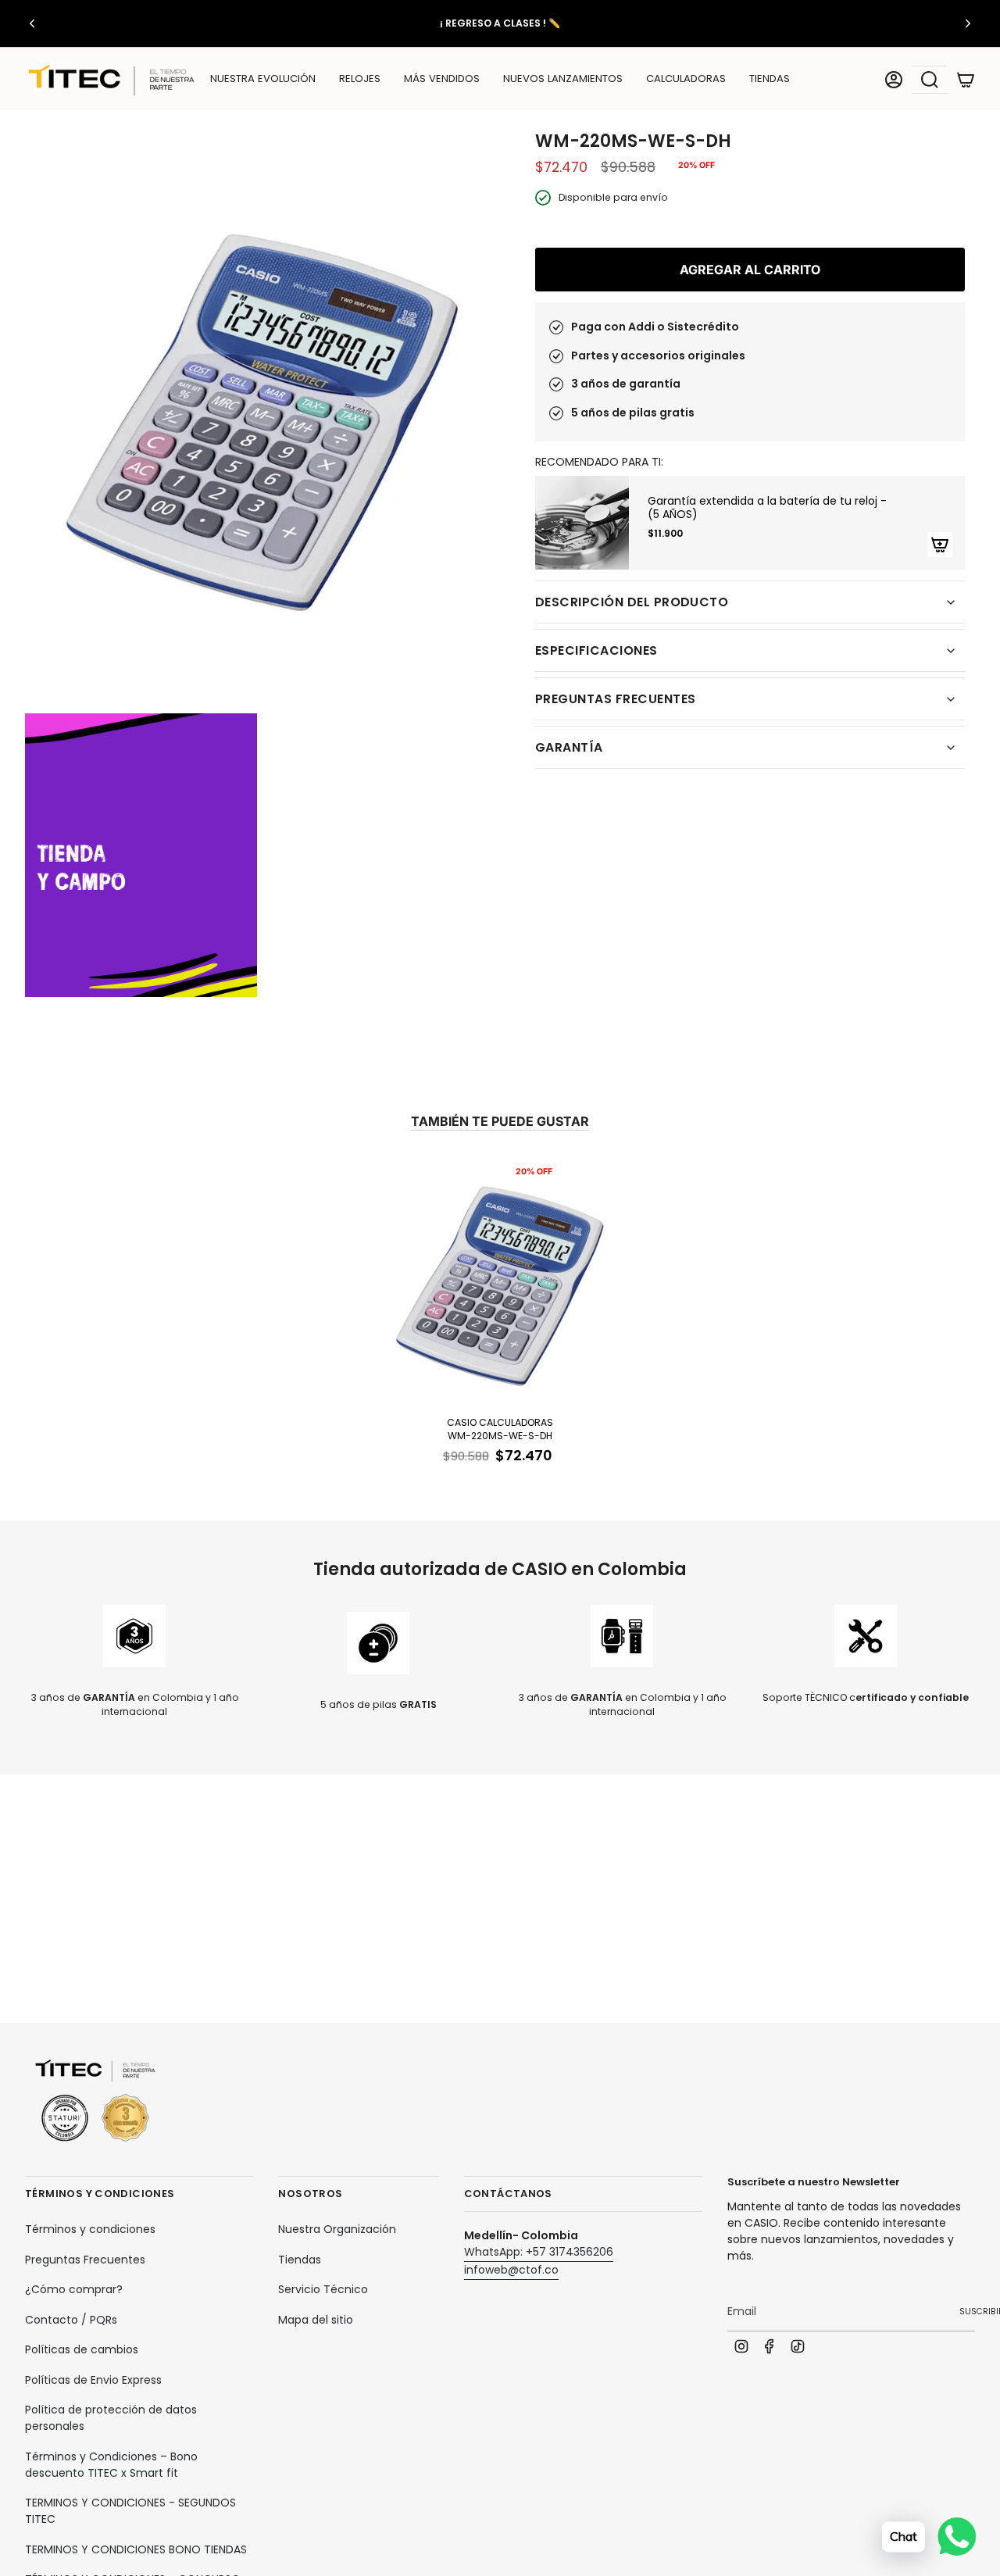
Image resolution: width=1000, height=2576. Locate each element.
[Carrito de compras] (966, 80)
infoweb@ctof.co (511, 2270)
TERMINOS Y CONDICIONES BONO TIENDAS (136, 2549)
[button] (360, 80)
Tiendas (300, 2260)
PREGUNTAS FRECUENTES (615, 699)
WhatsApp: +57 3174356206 (539, 2252)
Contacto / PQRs (71, 2320)
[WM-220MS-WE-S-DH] (500, 1283)
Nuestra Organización (337, 2229)
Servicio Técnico (323, 2289)
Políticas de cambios (82, 2349)
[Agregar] (940, 545)
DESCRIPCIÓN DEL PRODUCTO (632, 602)
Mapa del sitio (316, 2320)
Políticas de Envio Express (93, 2380)
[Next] (968, 23)
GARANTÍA (569, 747)
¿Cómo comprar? (74, 2289)
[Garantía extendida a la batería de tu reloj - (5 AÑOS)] (582, 523)
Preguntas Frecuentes (85, 2260)
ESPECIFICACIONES (596, 650)
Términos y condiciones (90, 2229)
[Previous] (32, 23)
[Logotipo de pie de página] (95, 2101)
